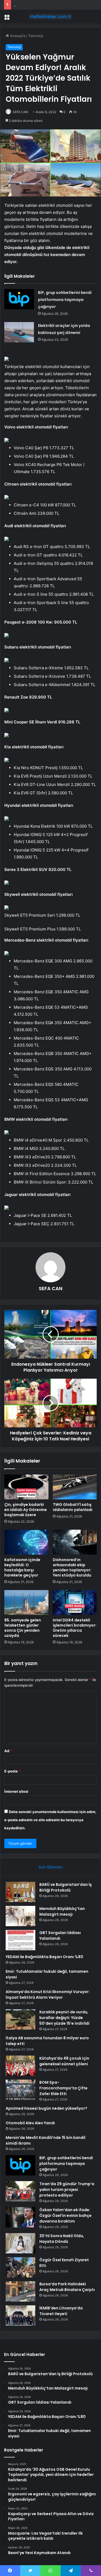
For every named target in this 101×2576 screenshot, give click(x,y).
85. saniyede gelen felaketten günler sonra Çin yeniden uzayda (23, 1628)
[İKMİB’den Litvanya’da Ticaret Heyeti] (20, 2316)
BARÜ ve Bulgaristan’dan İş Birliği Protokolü (66, 1887)
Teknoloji (36, 36)
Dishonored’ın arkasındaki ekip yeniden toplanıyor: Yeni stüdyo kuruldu (72, 1567)
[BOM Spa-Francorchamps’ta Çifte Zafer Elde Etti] (20, 2090)
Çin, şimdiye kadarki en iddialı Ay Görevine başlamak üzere (26, 1510)
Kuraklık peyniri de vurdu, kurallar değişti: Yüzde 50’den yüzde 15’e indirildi (64, 2018)
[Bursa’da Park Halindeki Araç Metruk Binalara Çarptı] (20, 2291)
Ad (8, 1751)
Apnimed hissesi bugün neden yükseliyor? (46, 2108)
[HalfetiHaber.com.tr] (51, 17)
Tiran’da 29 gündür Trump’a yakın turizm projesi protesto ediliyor (67, 2190)
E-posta (12, 1771)
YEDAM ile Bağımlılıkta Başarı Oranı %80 (47, 5)
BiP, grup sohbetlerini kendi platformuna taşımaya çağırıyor (65, 300)
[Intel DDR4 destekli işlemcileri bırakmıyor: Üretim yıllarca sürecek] (75, 1602)
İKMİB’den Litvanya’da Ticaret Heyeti (61, 2311)
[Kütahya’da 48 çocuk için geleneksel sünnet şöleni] (20, 2066)
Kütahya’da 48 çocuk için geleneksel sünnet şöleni (64, 2061)
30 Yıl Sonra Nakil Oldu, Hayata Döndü (62, 2239)
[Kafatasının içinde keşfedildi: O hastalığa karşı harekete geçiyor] (26, 1542)
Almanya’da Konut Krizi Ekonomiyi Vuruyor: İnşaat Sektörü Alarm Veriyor (48, 1995)
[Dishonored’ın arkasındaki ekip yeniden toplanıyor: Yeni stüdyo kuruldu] (75, 1542)
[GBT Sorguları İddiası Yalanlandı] (20, 1940)
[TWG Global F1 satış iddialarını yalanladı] (75, 1487)
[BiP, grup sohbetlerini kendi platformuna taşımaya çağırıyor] (19, 299)
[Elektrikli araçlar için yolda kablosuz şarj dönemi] (19, 332)
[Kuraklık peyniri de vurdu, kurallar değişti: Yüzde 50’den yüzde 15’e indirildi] (20, 2019)
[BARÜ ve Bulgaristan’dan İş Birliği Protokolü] (20, 1892)
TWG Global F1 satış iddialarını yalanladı (73, 1507)
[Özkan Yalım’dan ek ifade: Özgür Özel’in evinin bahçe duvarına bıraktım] (20, 2217)
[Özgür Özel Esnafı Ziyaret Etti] (20, 2267)
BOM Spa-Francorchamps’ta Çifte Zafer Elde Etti (63, 2088)
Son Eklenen (50, 1867)
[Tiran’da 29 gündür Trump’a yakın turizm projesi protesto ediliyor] (20, 2191)
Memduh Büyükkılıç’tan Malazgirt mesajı (62, 1911)
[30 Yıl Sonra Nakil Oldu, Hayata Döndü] (20, 2243)
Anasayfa (17, 36)
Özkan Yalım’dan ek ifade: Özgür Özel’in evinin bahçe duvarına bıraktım (65, 2216)
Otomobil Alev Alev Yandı (30, 2123)
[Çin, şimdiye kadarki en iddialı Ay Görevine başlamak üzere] (26, 1487)
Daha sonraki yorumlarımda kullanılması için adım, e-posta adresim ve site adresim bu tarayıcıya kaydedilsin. (50, 1820)
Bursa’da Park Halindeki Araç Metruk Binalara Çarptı (67, 2287)
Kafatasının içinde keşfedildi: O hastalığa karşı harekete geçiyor (22, 1567)
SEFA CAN (20, 112)
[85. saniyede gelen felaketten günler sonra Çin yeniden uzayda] (26, 1602)
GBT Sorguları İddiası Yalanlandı (60, 1936)
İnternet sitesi (16, 1791)
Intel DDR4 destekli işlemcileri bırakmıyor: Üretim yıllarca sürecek (75, 1628)
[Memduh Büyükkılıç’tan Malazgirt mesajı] (20, 1916)
